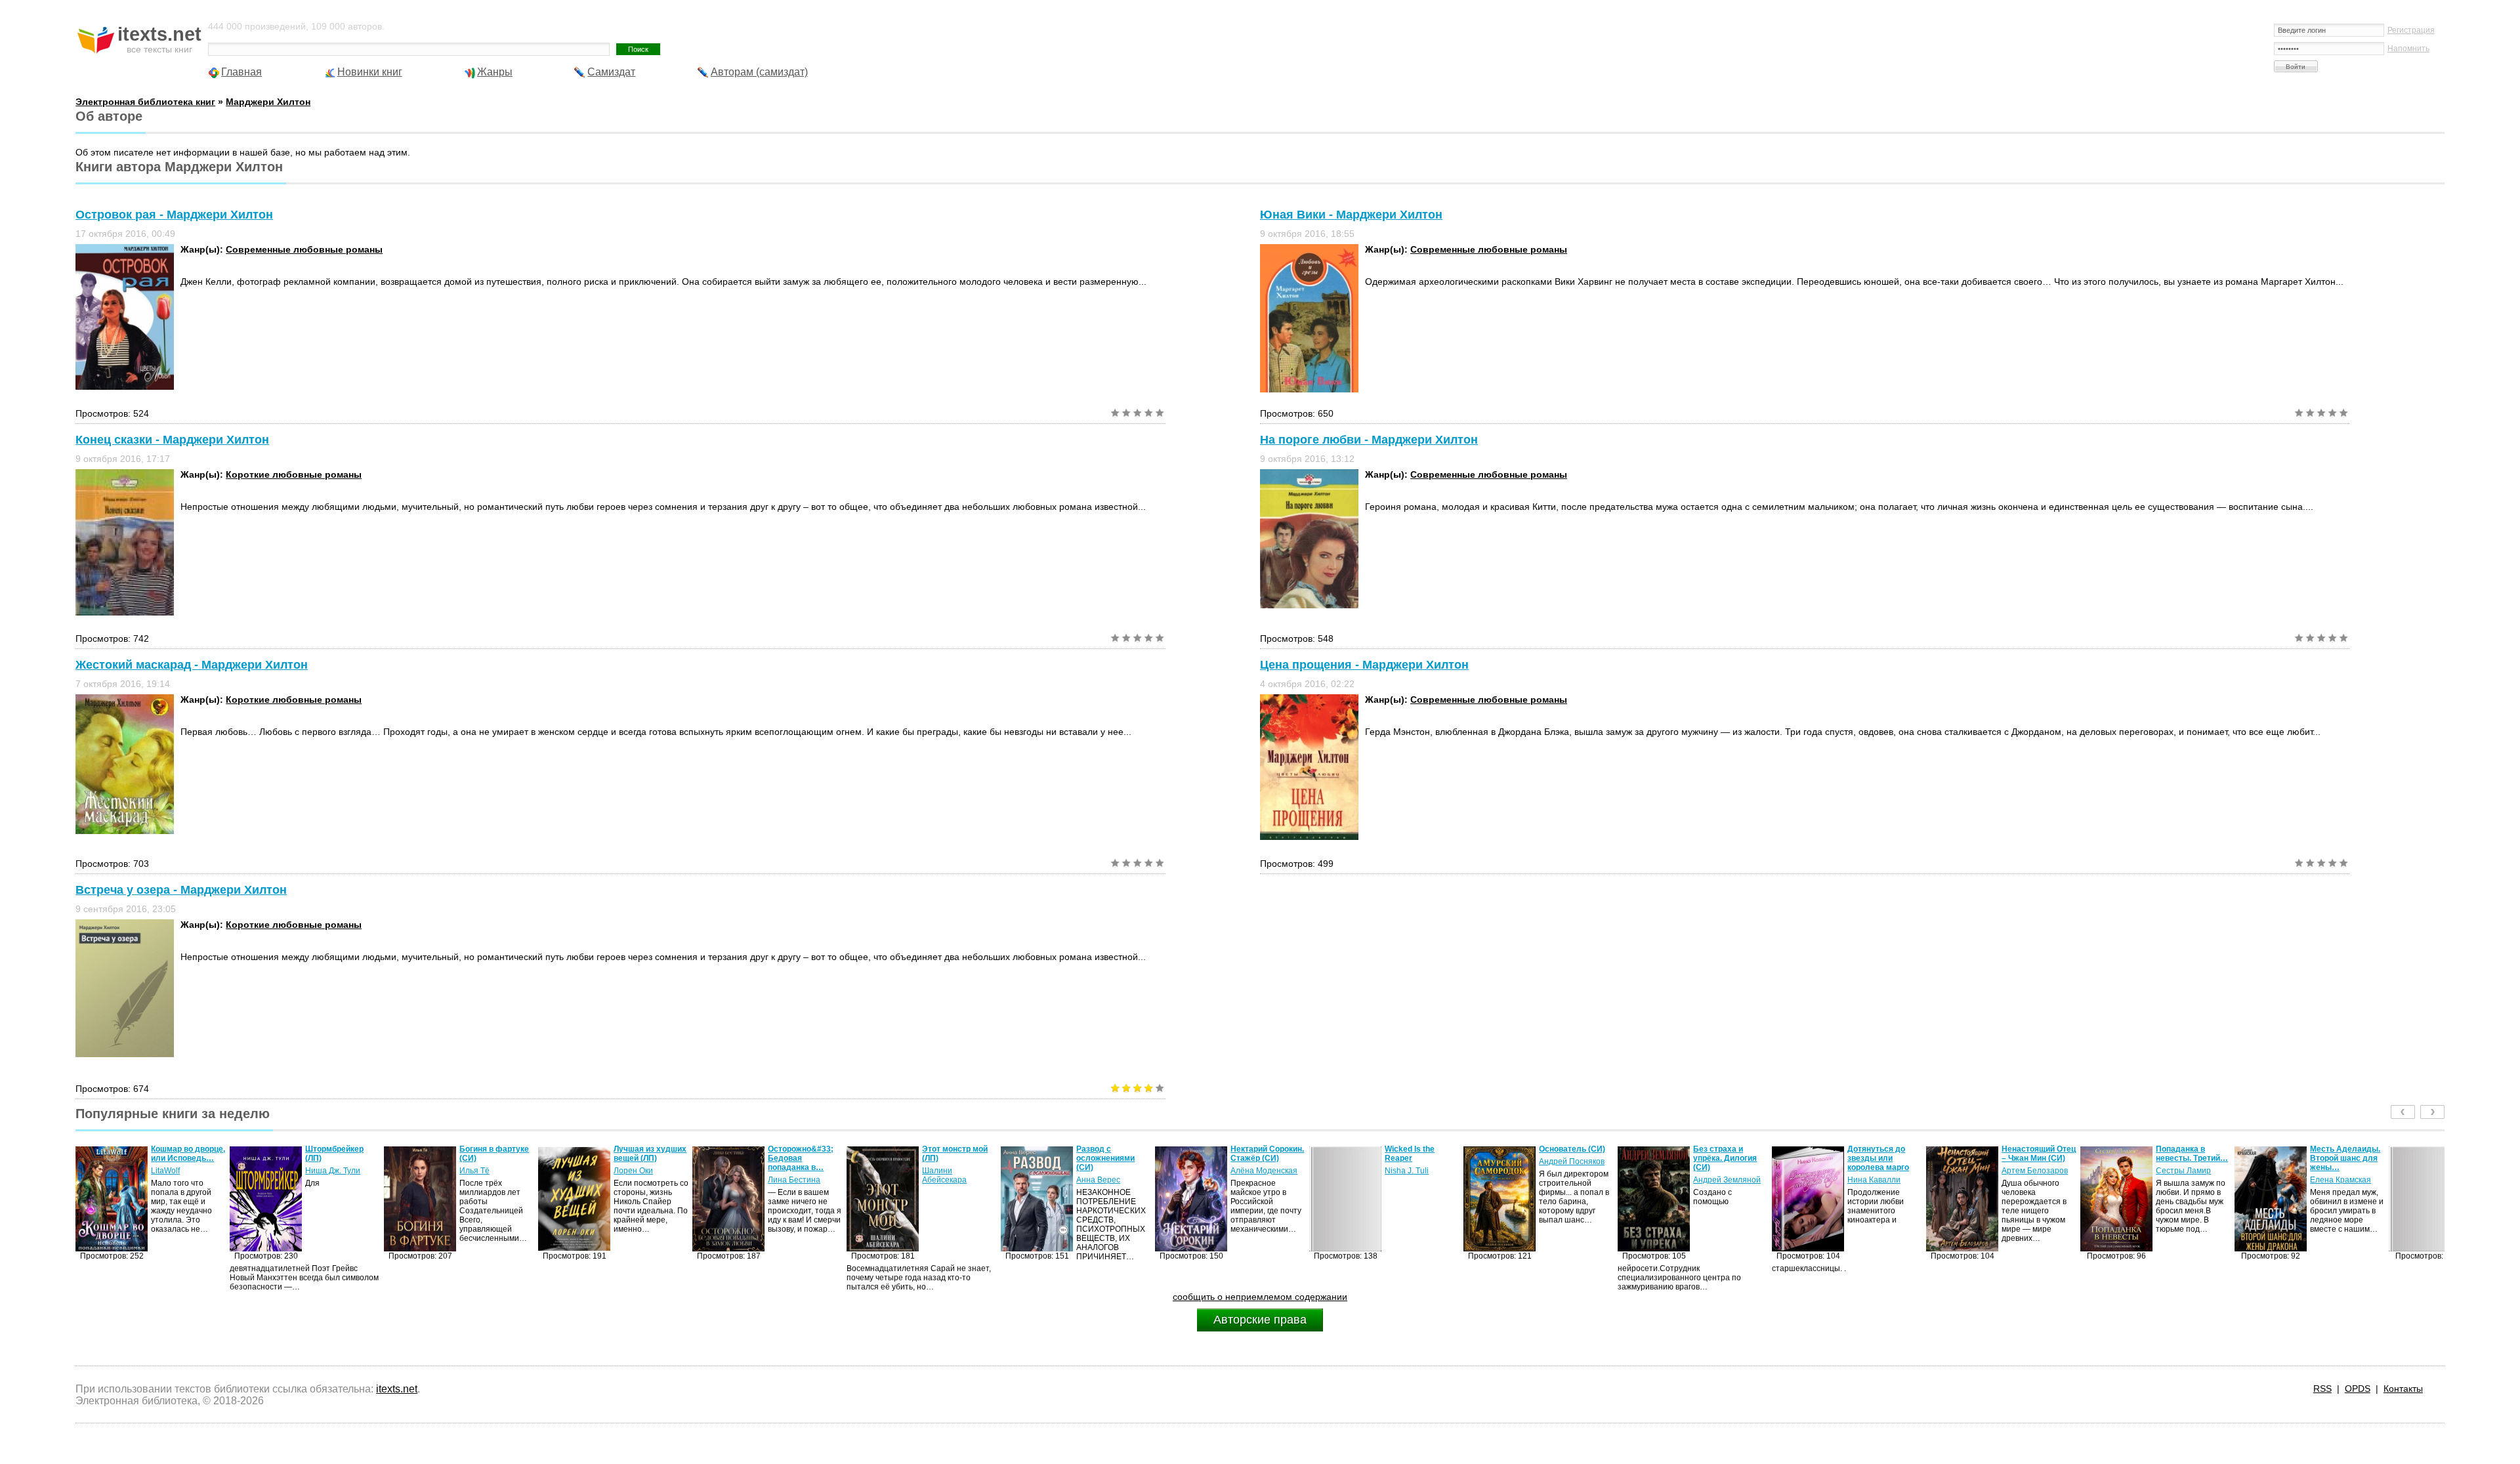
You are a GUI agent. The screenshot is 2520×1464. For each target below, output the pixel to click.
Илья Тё (320, 1171)
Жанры (495, 72)
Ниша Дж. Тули (178, 1171)
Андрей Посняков (1417, 1161)
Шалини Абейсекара (790, 1175)
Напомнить (2408, 49)
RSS (2322, 1389)
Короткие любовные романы (294, 474)
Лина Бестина (640, 1180)
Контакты (2403, 1389)
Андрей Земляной (1573, 1180)
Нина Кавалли (1720, 1180)
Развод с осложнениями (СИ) (951, 1158)
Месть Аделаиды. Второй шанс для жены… (2191, 1158)
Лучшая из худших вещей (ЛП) (496, 1154)
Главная (241, 72)
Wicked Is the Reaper (1255, 1154)
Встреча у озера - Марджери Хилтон (181, 890)
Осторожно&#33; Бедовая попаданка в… (646, 1158)
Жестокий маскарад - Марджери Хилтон (192, 665)
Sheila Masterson (2341, 1171)
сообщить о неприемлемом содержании (1260, 1297)
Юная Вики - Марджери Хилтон (1351, 215)
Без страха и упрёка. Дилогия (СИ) (1571, 1158)
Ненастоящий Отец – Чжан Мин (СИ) (1884, 1154)
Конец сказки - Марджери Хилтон (172, 440)
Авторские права (1260, 1320)
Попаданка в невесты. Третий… (2038, 1154)
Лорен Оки (479, 1171)
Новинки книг (370, 72)
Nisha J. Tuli (1252, 1171)
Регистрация (2411, 30)
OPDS (2358, 1389)
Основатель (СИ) (1418, 1149)
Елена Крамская (2186, 1180)
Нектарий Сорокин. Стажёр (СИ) (1113, 1154)
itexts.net (397, 1389)
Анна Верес (944, 1180)
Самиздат (611, 72)
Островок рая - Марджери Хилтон (174, 215)
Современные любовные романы (304, 249)
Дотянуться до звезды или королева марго (1724, 1158)
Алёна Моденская (1110, 1171)
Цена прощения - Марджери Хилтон (1364, 665)
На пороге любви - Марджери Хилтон (1369, 440)
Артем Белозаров (1880, 1171)
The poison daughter (2330, 1154)
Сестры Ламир (2029, 1171)
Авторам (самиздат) (759, 72)
